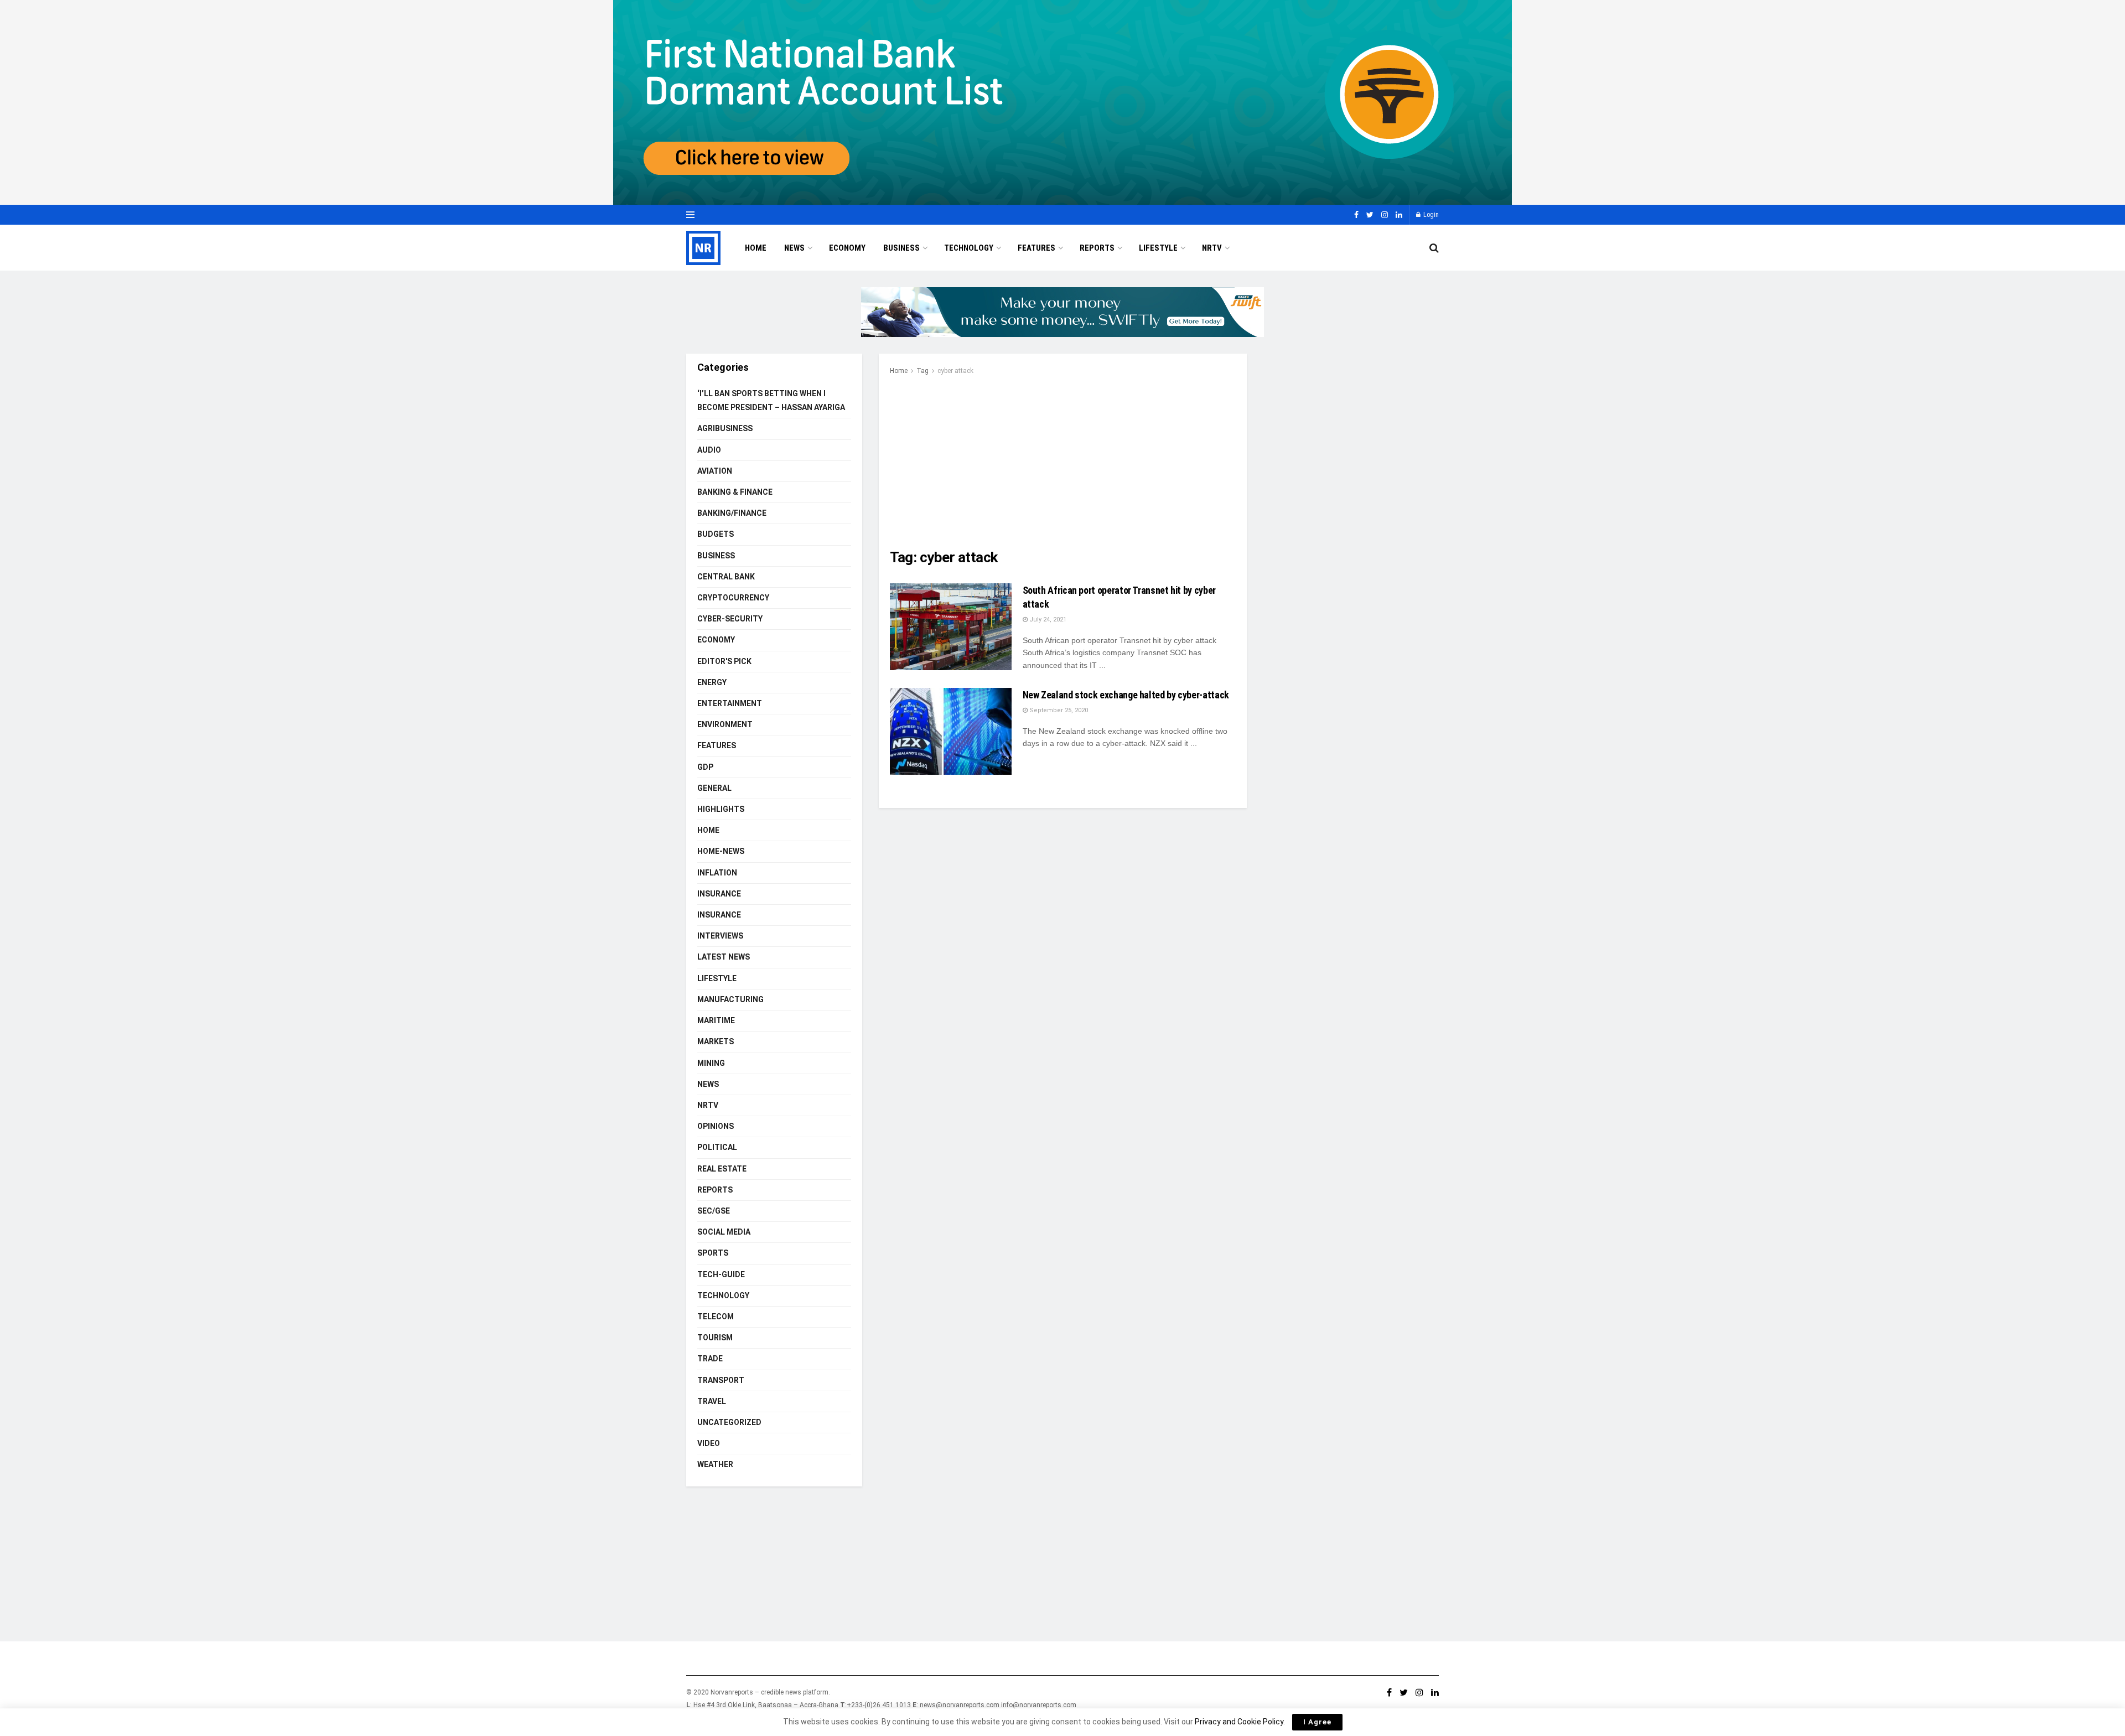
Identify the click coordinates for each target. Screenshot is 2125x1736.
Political (717, 1147)
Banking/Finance (732, 513)
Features (1036, 248)
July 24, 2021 (1047, 620)
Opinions (716, 1126)
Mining (711, 1063)
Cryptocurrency (733, 598)
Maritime (716, 1020)
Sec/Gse (714, 1211)
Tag (922, 371)
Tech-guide (721, 1274)
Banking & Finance (735, 492)
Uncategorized (729, 1422)
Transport (721, 1380)
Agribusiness (725, 428)
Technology (969, 248)
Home (756, 248)
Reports (1097, 248)
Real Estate (722, 1169)
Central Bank (726, 577)
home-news (721, 851)
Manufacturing (730, 999)
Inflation (717, 873)
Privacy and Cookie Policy (1239, 1722)
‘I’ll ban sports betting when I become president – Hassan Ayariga (771, 400)
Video (709, 1443)
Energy (712, 682)
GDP (705, 767)
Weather (715, 1464)
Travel (712, 1401)
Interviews (720, 936)
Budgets (716, 534)
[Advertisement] (1063, 460)
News (794, 248)
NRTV (1212, 248)
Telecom (716, 1317)
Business (901, 248)
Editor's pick (724, 661)
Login (1430, 215)
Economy (847, 248)
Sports (713, 1253)
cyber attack (955, 371)
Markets (716, 1041)
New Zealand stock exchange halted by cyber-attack (1126, 695)
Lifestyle (1158, 248)
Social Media (724, 1232)
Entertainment (730, 703)
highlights (721, 809)
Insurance (719, 894)
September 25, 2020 (1058, 710)
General (714, 788)
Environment (725, 724)
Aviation (715, 471)
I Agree (1317, 1722)
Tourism (715, 1338)
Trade (710, 1359)
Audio (709, 450)
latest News (724, 957)
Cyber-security (730, 619)
